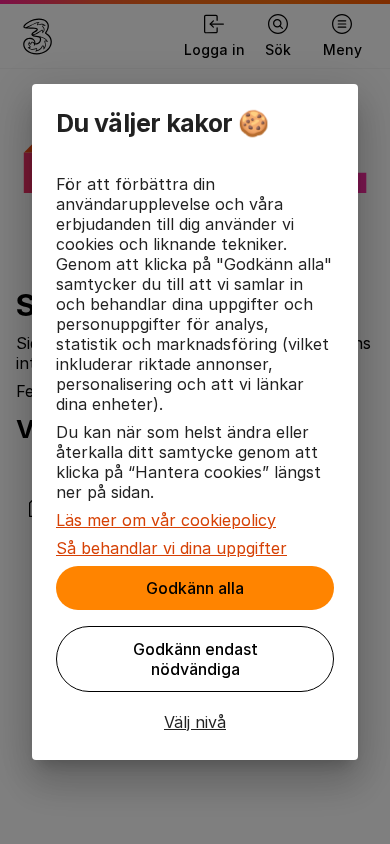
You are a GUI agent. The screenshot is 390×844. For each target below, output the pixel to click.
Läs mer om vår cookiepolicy (166, 520)
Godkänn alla (195, 588)
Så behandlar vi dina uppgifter (171, 548)
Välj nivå (195, 722)
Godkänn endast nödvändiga (195, 659)
